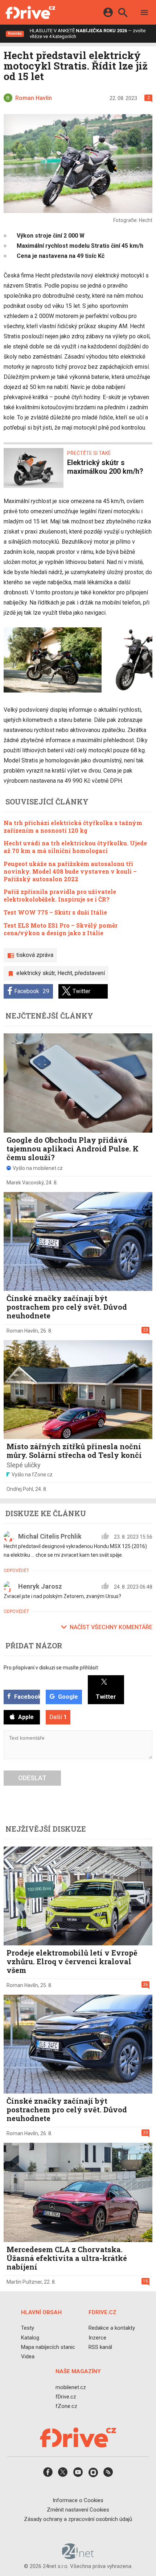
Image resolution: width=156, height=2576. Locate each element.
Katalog (30, 2337)
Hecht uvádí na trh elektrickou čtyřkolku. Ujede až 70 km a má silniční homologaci (75, 847)
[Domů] (30, 12)
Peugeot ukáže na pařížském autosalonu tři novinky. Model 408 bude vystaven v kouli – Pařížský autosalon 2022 (70, 871)
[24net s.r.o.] (78, 2556)
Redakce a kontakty (112, 2328)
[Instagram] (93, 2474)
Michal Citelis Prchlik (50, 1536)
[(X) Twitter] (63, 2474)
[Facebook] (48, 2474)
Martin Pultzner (24, 2282)
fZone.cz (66, 2406)
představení (90, 973)
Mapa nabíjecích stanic (48, 2347)
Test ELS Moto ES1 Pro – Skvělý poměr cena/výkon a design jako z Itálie (61, 929)
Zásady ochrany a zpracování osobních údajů (78, 2519)
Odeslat (32, 1778)
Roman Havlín (22, 1331)
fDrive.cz (66, 2396)
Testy (28, 2328)
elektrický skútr (36, 973)
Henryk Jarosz (40, 1586)
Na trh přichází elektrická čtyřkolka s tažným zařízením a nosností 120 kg (73, 827)
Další (58, 1717)
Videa (28, 2357)
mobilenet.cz (71, 2387)
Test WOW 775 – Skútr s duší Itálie (55, 912)
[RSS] (108, 2474)
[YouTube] (78, 2474)
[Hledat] (123, 14)
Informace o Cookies (78, 2500)
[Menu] (144, 14)
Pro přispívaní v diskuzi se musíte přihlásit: (51, 1668)
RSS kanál (100, 2347)
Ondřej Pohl (20, 1489)
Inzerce (97, 2337)
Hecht (65, 973)
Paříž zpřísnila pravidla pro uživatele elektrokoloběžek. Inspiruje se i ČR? (60, 895)
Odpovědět (16, 1571)
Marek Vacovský (25, 1183)
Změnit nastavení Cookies (78, 2509)
